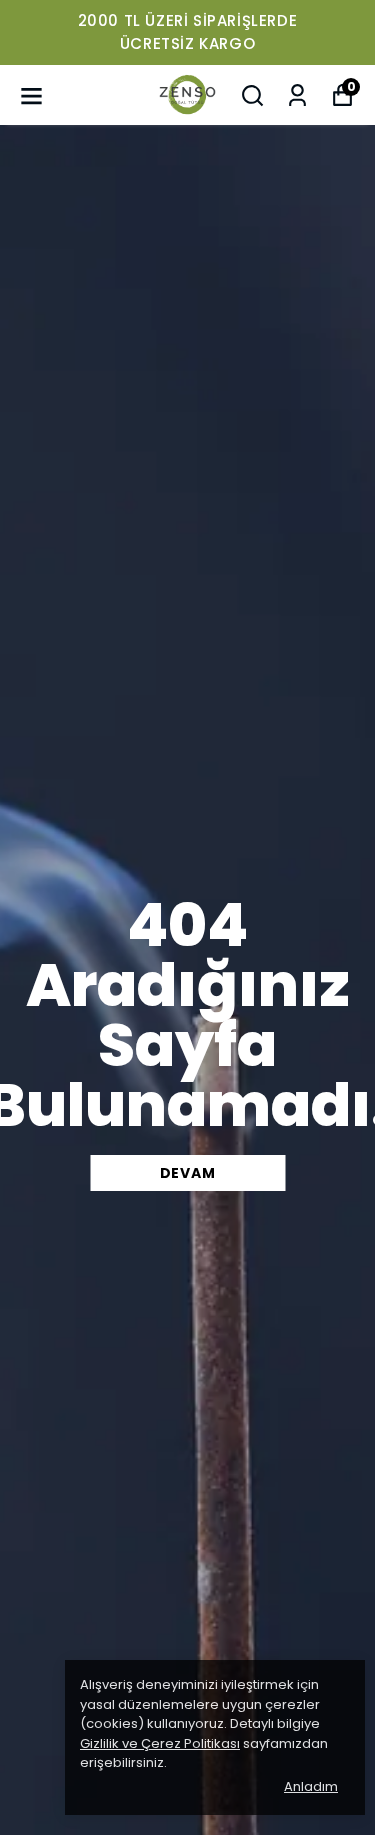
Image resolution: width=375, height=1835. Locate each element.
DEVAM (188, 1173)
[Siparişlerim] (297, 95)
